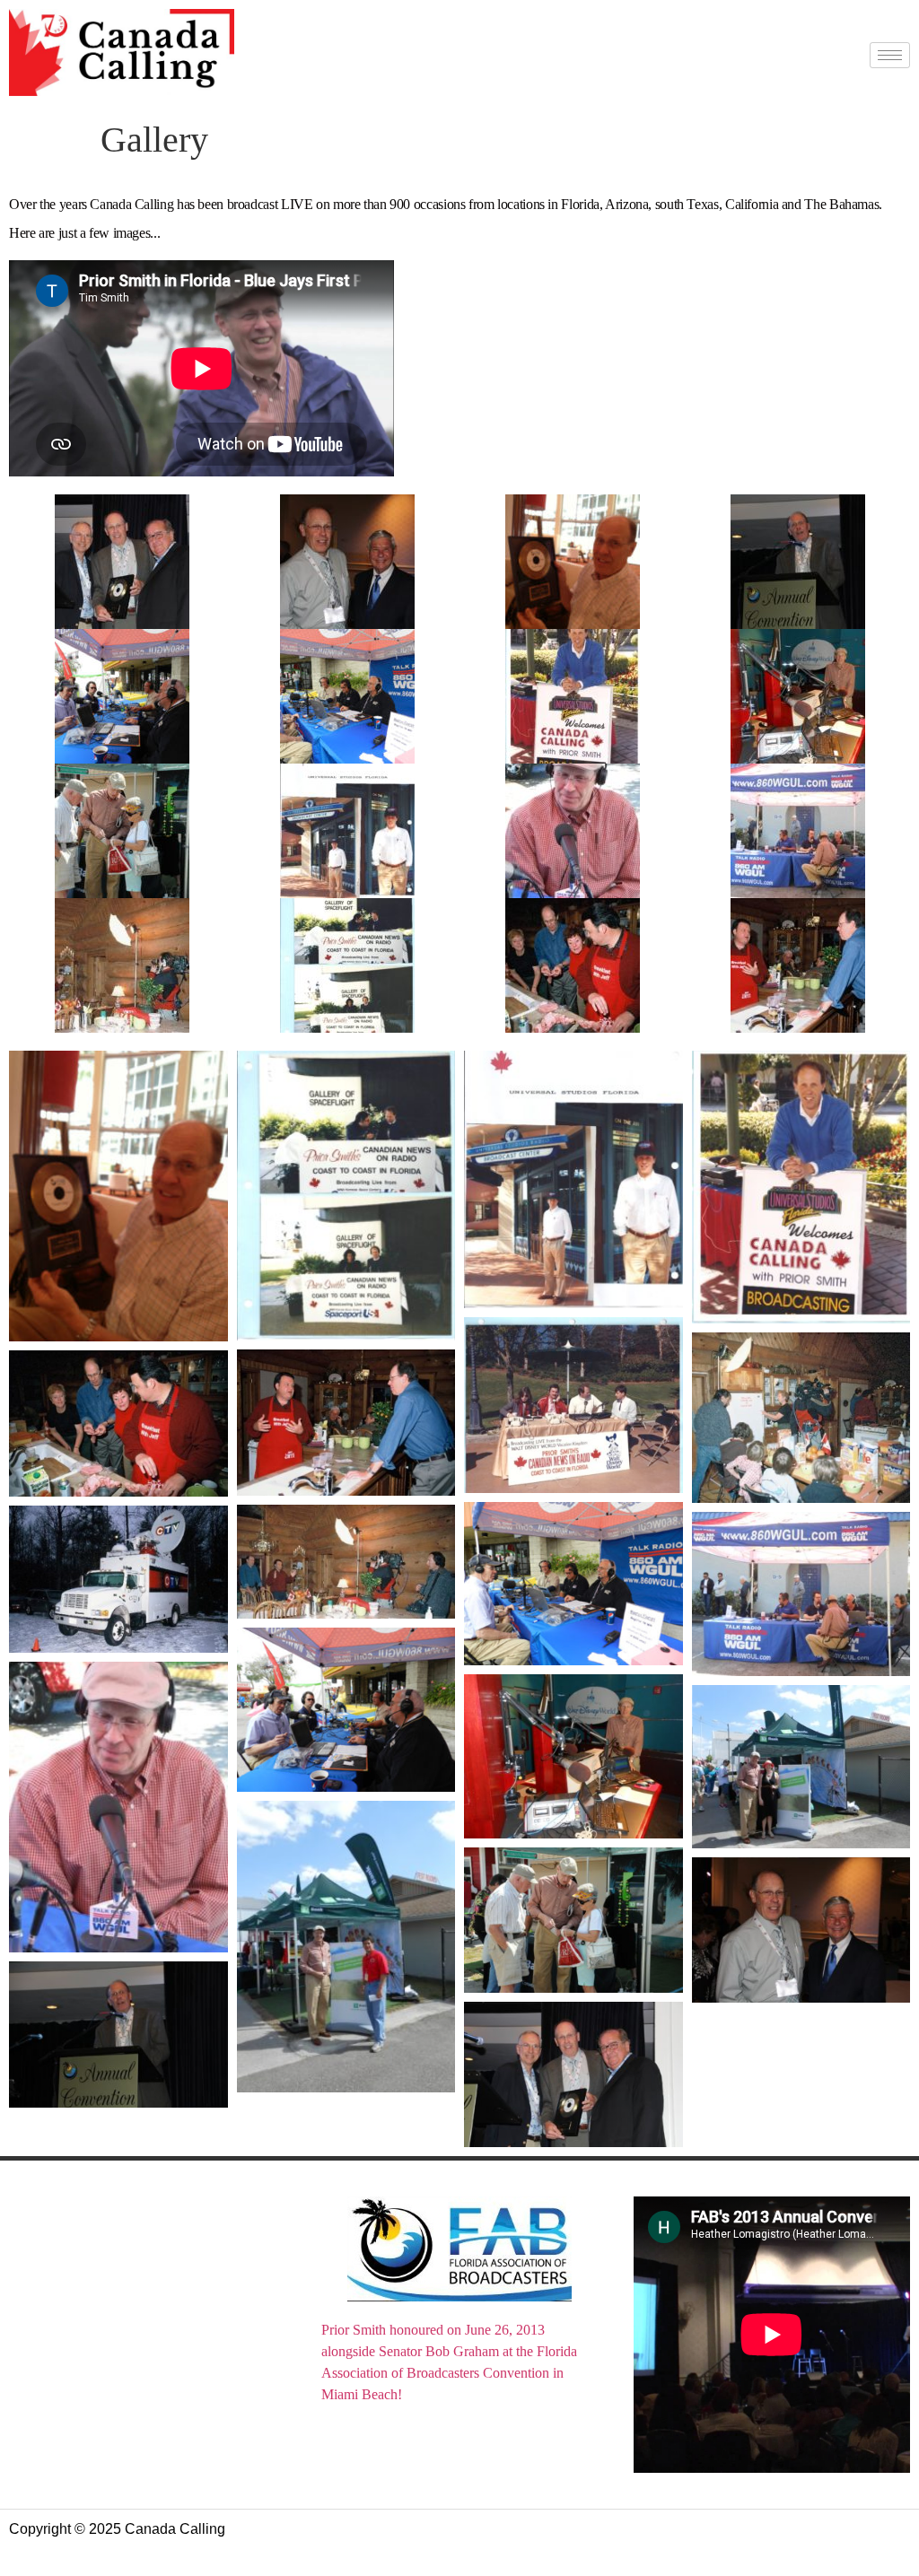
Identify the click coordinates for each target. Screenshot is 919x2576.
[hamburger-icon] (890, 55)
